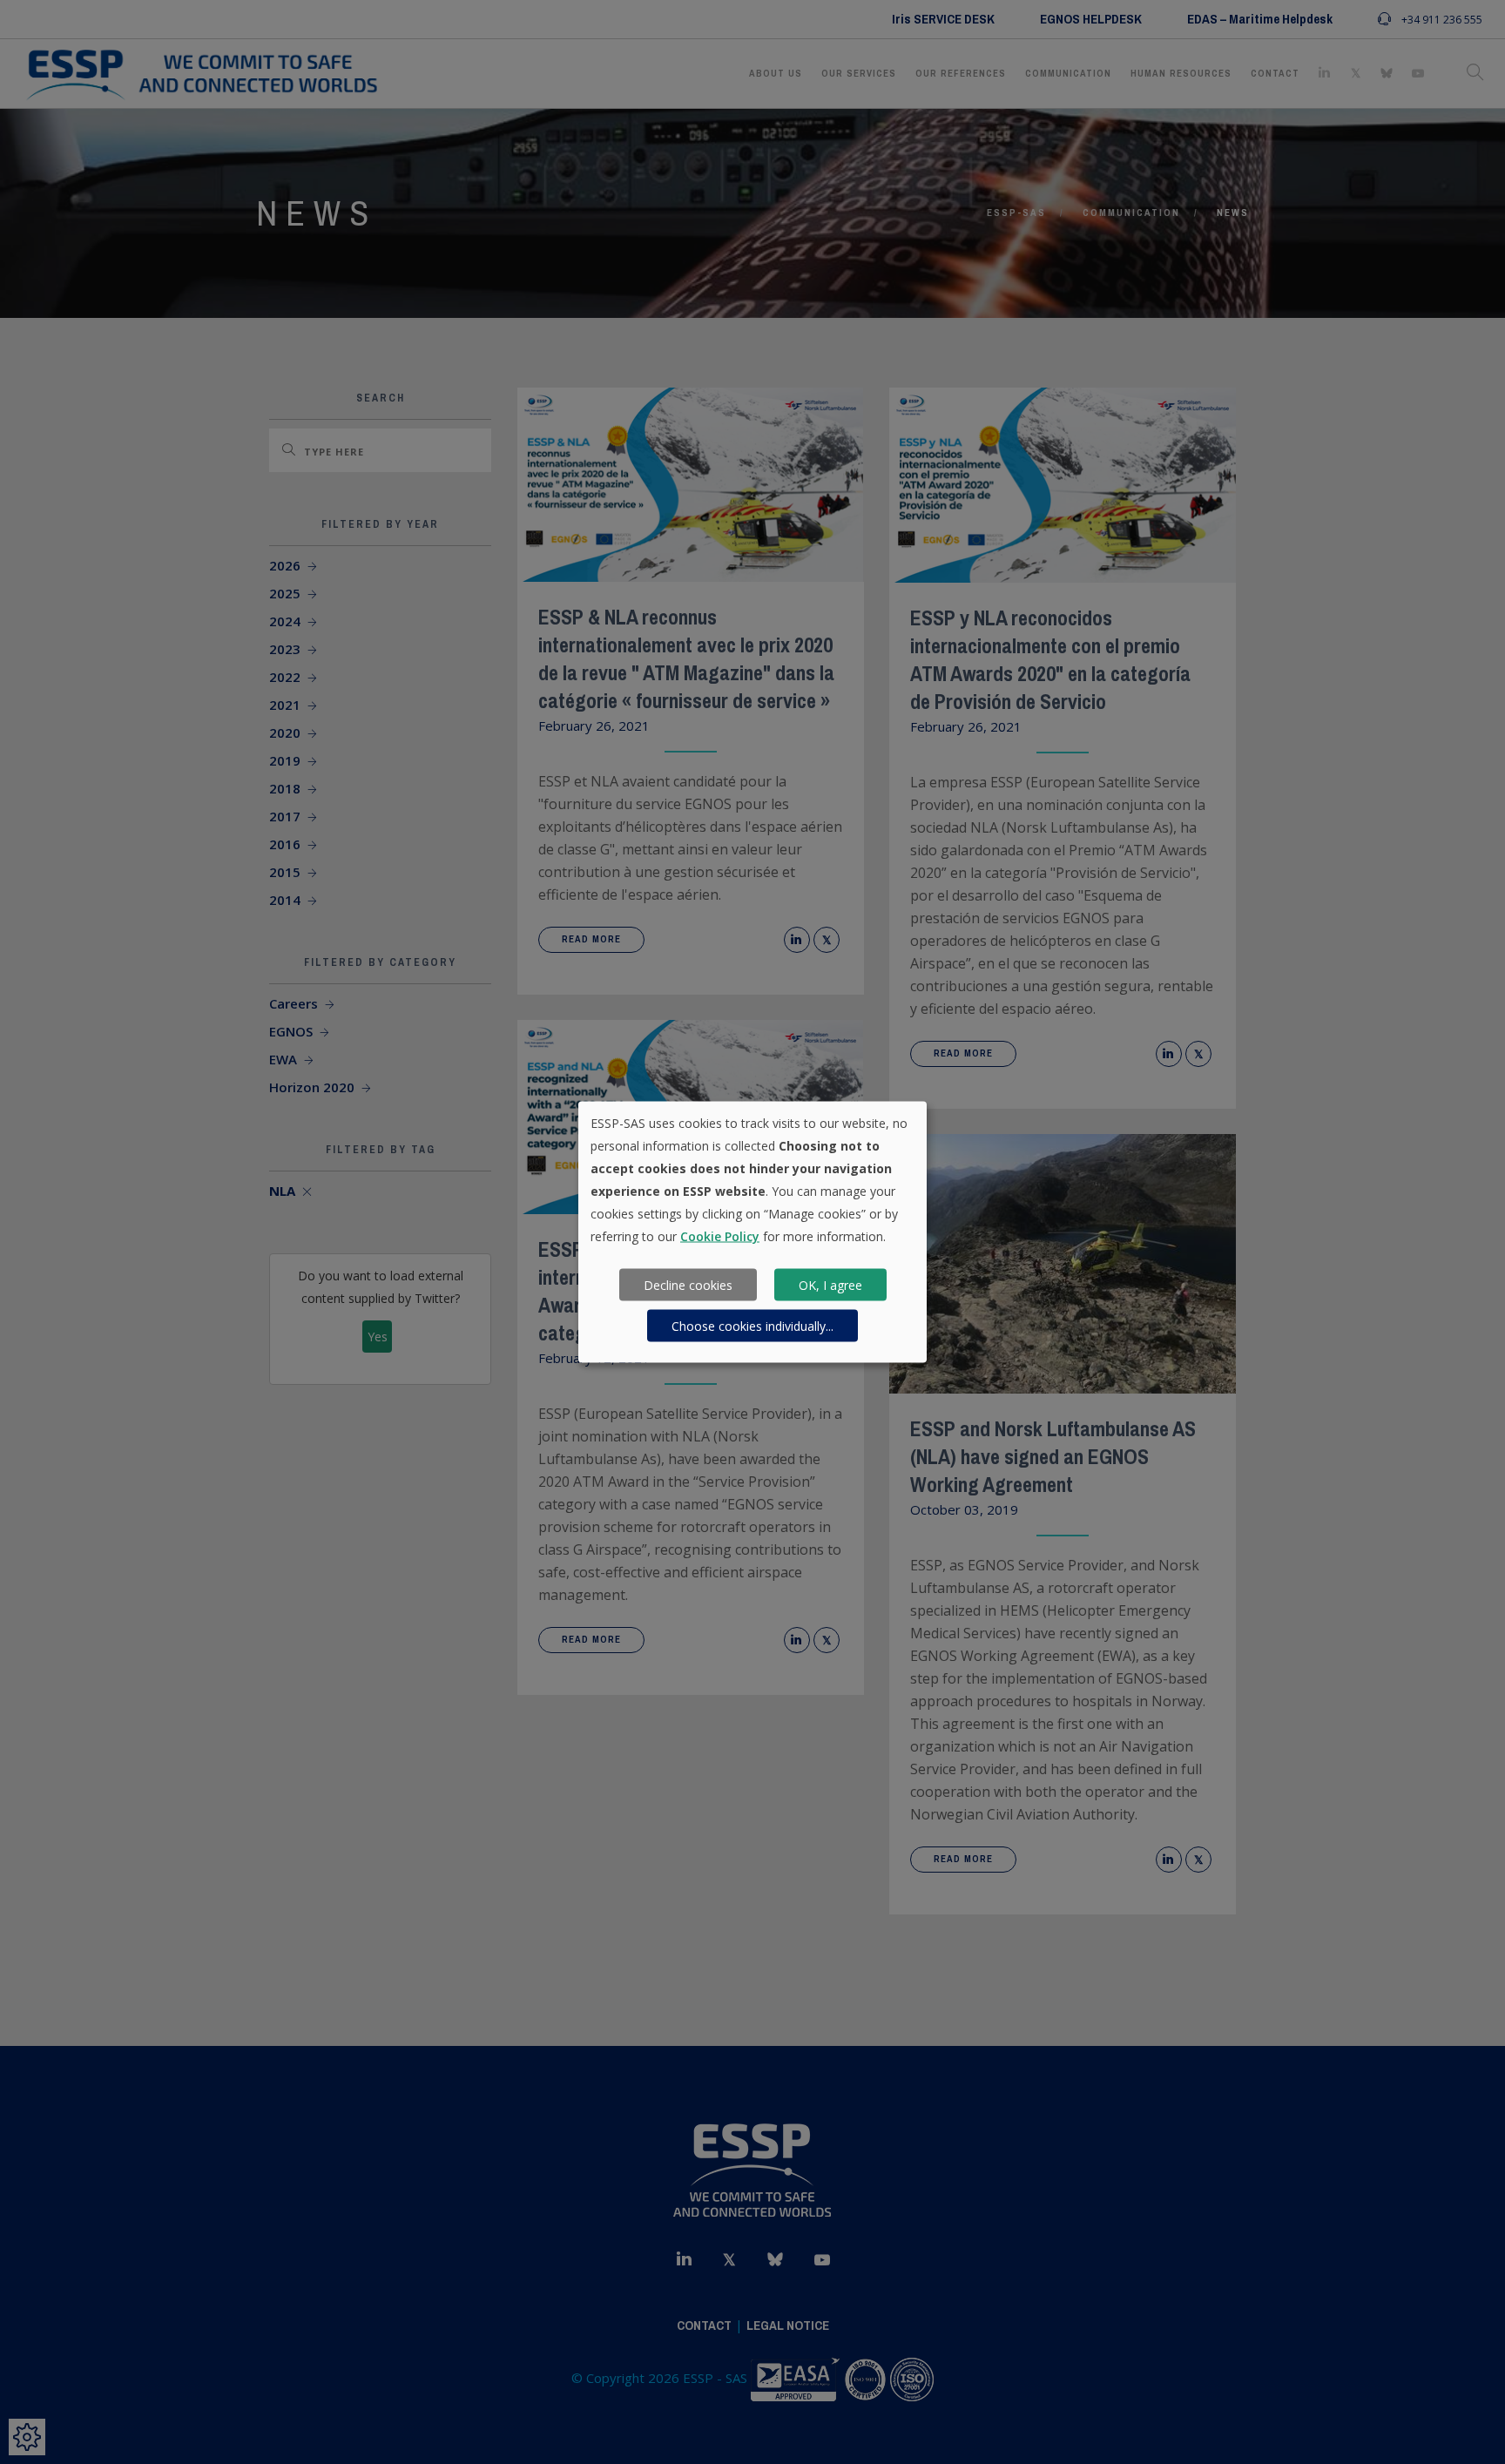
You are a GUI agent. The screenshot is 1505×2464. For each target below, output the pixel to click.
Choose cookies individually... (752, 1325)
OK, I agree (830, 1284)
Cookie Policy (720, 1236)
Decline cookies (688, 1284)
